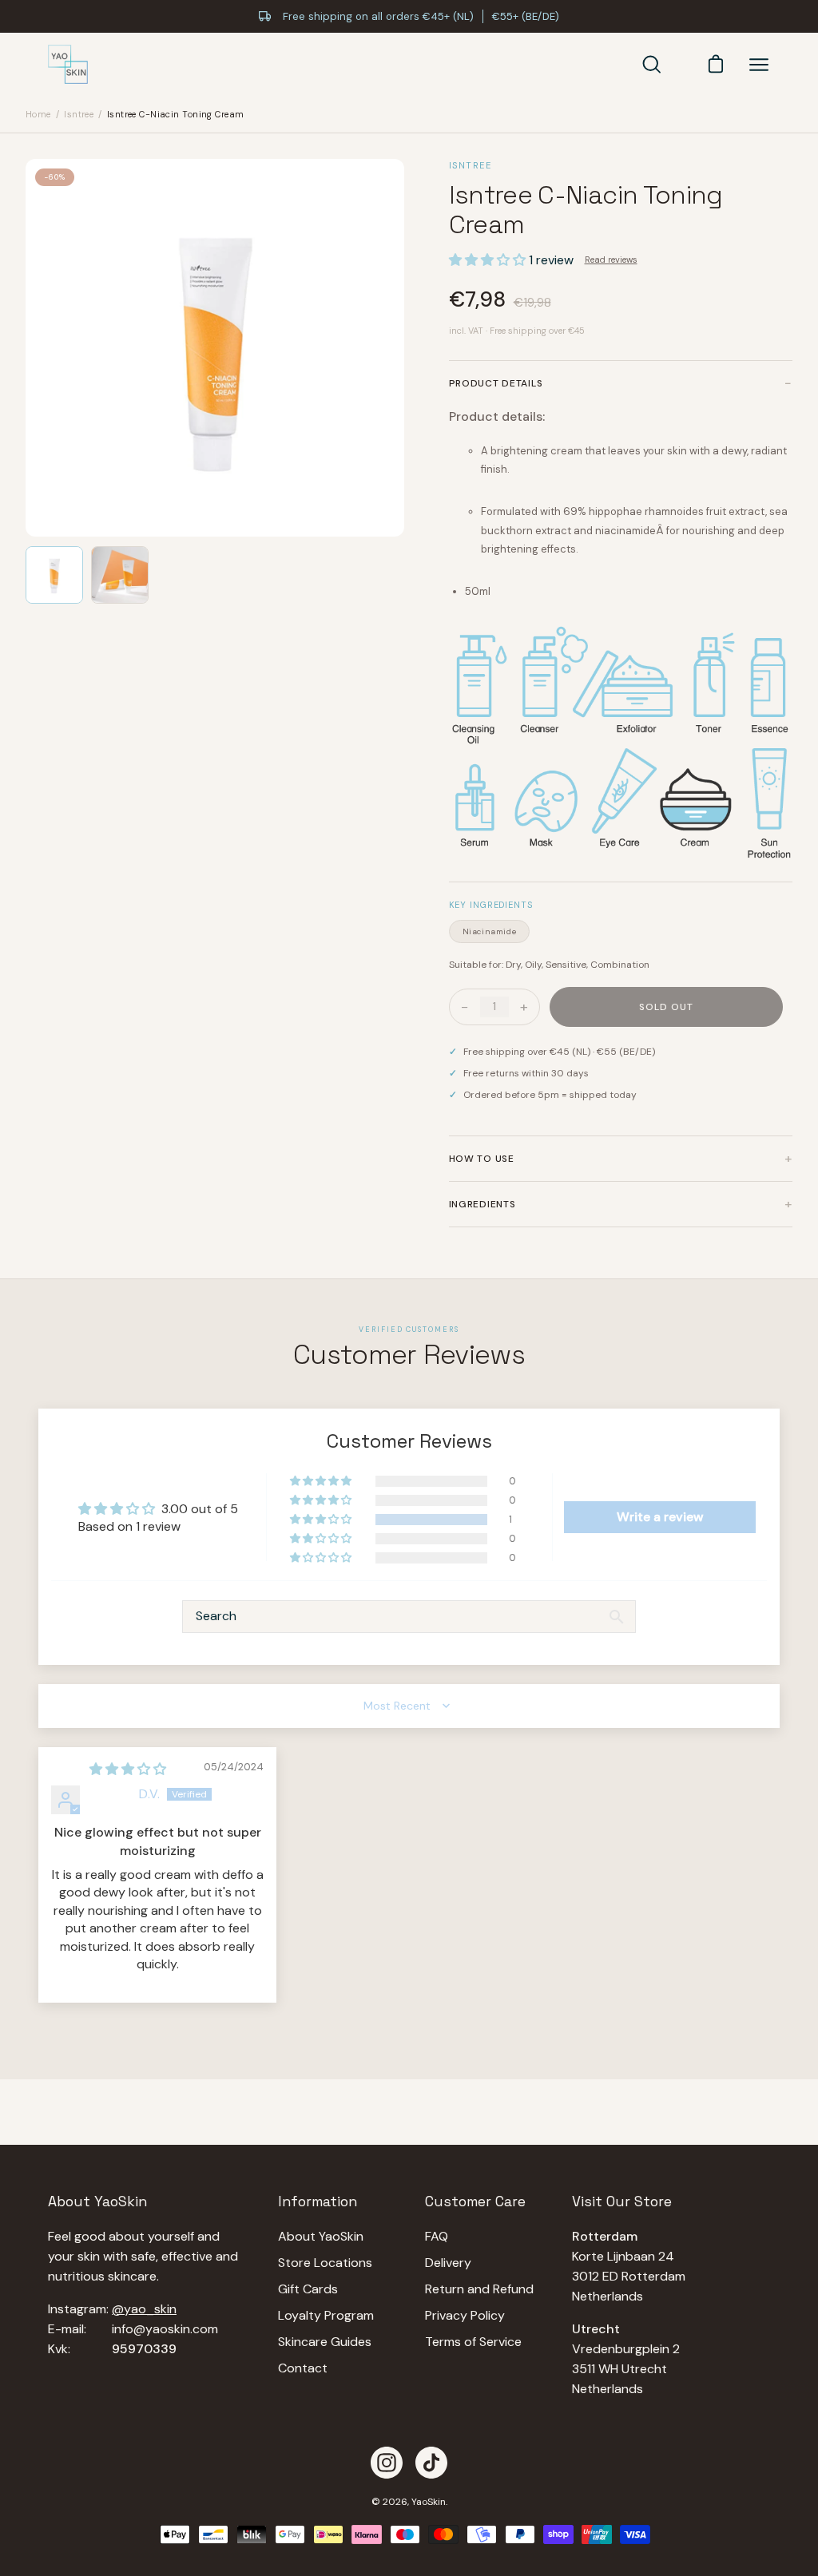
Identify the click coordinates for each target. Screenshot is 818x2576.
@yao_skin (144, 2309)
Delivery (448, 2263)
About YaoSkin (321, 2236)
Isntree (79, 114)
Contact (303, 2368)
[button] (489, 260)
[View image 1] (54, 575)
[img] (128, 1769)
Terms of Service (473, 2342)
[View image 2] (120, 575)
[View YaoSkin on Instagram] (387, 2463)
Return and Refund (479, 2289)
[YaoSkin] (68, 65)
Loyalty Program (326, 2315)
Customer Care (475, 2201)
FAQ (437, 2236)
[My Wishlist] (684, 65)
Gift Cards (308, 2289)
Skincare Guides (325, 2342)
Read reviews (611, 260)
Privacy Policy (465, 2315)
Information (318, 2201)
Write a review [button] (660, 1517)
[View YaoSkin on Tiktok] (431, 2463)
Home (38, 114)
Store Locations (325, 2263)
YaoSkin (429, 2502)
